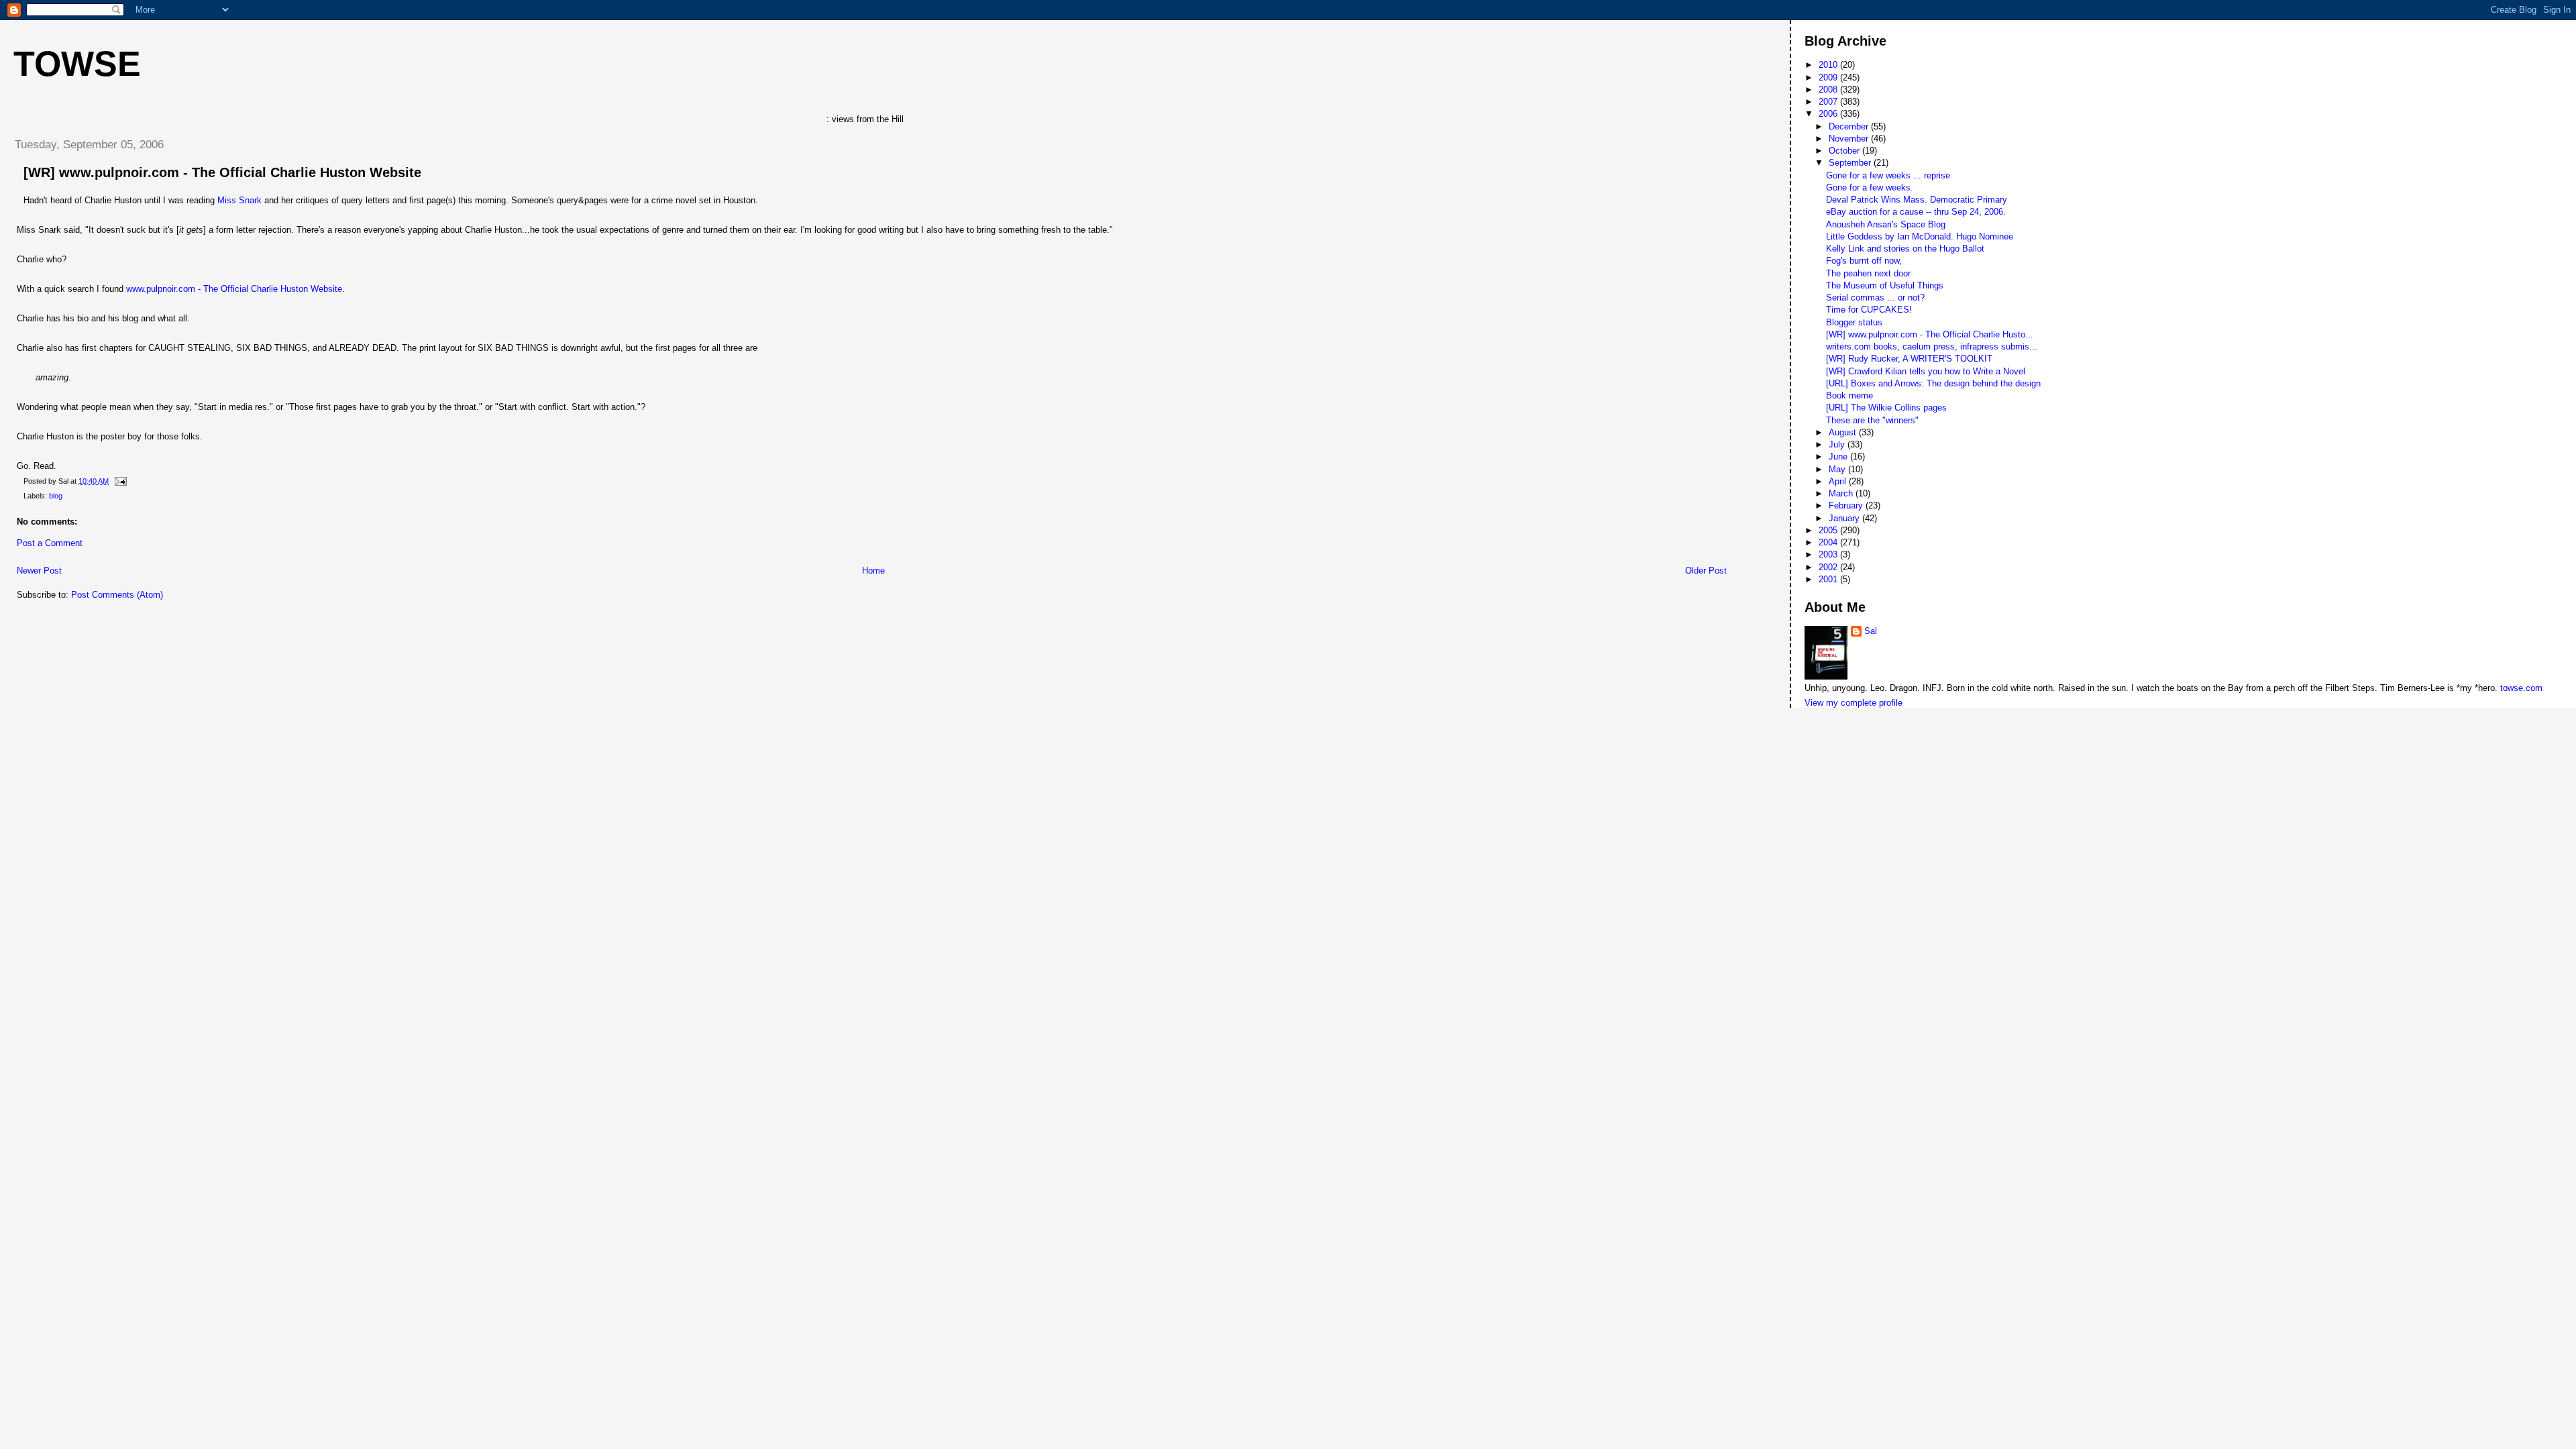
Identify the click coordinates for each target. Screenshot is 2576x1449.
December (1850, 126)
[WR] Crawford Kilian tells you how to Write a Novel (1926, 371)
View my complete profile (1854, 703)
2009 (1829, 77)
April (1839, 481)
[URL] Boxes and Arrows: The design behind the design (1933, 383)
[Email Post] (119, 481)
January (1845, 518)
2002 (1829, 567)
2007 (1829, 102)
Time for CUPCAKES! (1869, 310)
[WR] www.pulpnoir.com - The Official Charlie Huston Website (222, 172)
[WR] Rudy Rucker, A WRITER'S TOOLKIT (1909, 359)
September (1851, 163)
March (1842, 493)
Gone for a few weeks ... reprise (1888, 175)
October (1845, 151)
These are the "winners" (1872, 420)
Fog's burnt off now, (1864, 261)
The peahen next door (1868, 273)
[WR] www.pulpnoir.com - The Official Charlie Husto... (1930, 334)
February (1847, 505)
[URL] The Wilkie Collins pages (1886, 408)
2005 (1829, 530)
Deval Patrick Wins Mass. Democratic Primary (1917, 200)
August (1844, 432)
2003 (1829, 554)
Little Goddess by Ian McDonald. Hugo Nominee (1920, 236)
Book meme (1849, 395)
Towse (77, 64)
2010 (1829, 65)
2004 (1829, 542)
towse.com (2521, 688)
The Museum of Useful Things (1885, 285)
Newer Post (39, 571)
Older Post (1706, 571)
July (1838, 444)
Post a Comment (50, 543)
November (1850, 139)
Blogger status (1854, 322)
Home (873, 571)
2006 (1829, 114)
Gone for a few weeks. (1870, 187)
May (1838, 469)
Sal (1871, 631)
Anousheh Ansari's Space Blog (1886, 224)
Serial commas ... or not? (1875, 298)
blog (56, 496)
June (1839, 457)
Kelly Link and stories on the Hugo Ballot (1905, 249)
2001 (1829, 579)
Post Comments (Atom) (117, 595)
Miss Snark (239, 200)
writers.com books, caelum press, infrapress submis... (1932, 346)
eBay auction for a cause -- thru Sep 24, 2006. (1916, 212)
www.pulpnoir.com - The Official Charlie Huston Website (234, 289)
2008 (1829, 90)
